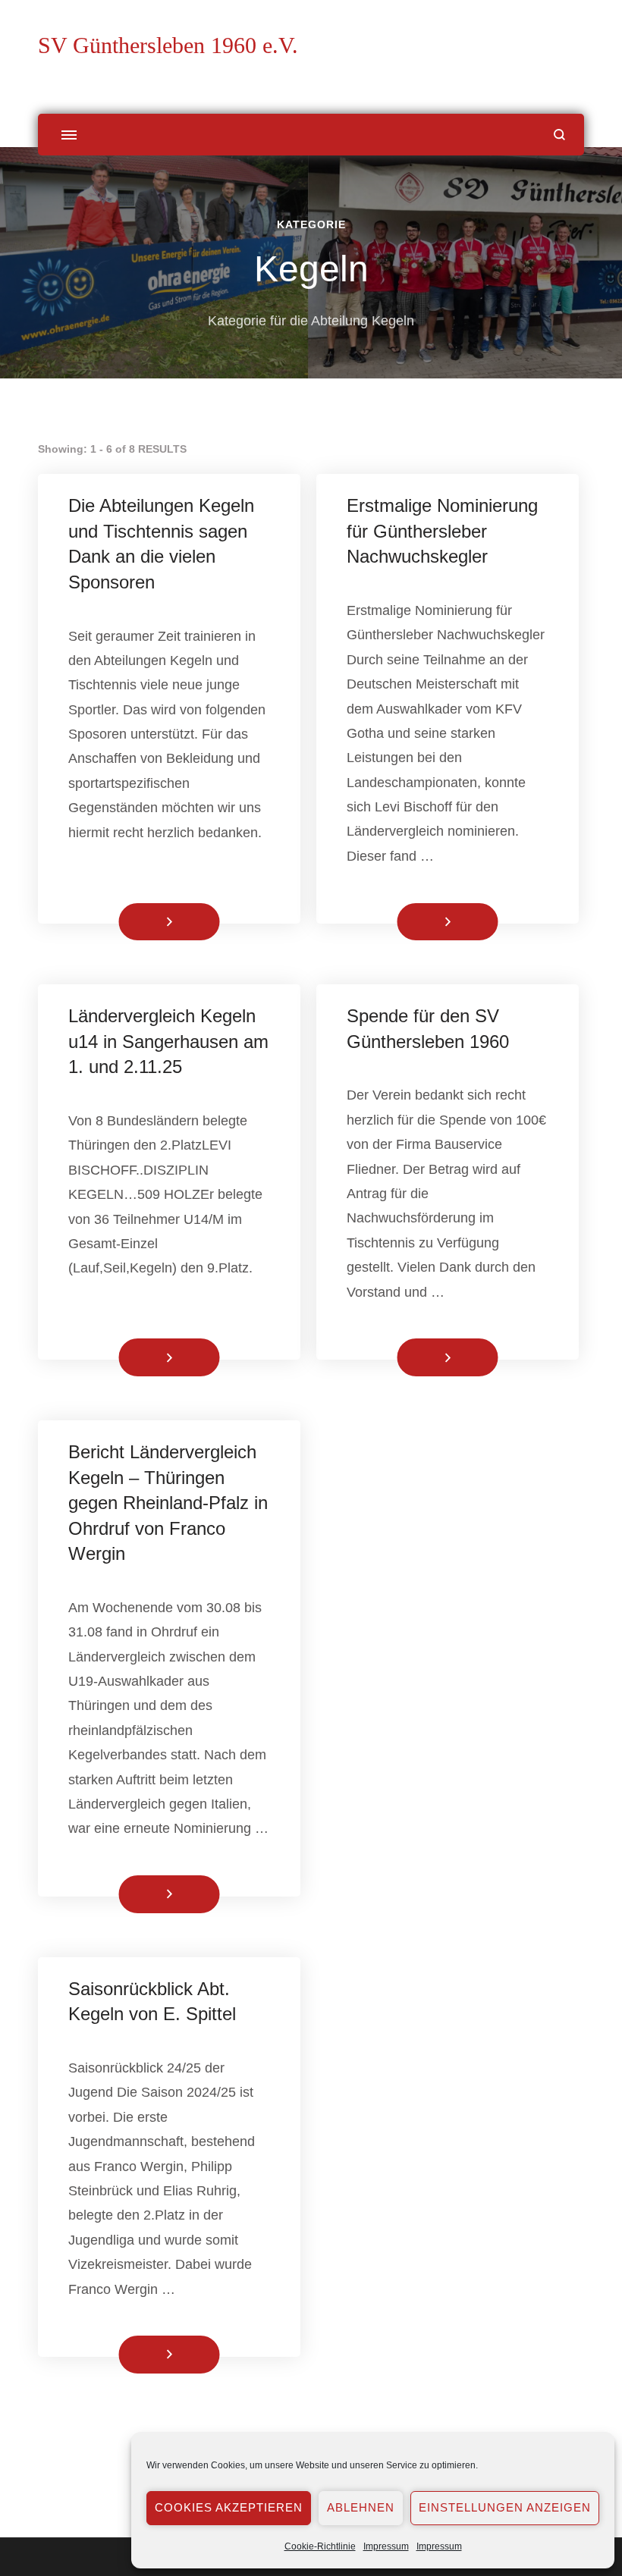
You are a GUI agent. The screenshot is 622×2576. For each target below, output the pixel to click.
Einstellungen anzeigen (505, 2507)
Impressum (386, 2546)
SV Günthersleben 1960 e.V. (168, 45)
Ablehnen (361, 2507)
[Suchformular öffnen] (559, 135)
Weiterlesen (144, 921)
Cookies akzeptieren (229, 2507)
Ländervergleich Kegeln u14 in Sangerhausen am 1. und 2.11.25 (168, 1041)
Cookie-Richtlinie (320, 2546)
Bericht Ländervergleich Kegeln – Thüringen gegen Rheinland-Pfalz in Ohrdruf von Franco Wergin (168, 1503)
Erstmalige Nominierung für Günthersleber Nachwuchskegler (442, 531)
